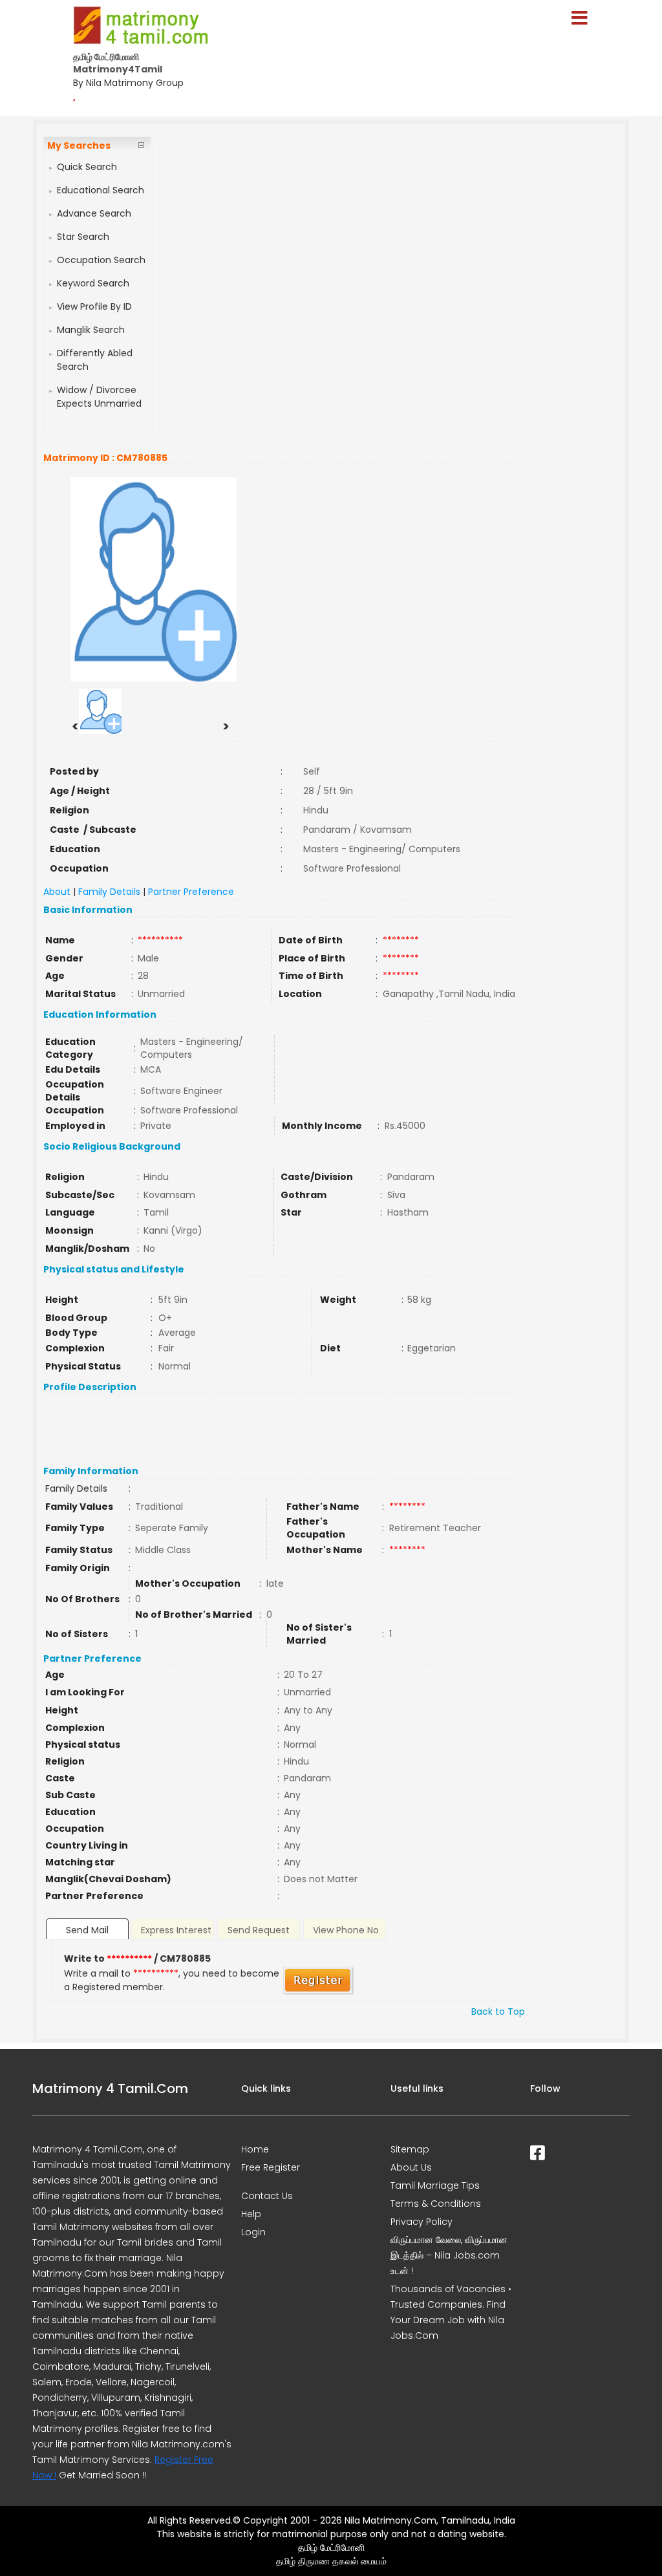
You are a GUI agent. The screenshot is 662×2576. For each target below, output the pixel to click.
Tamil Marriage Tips (435, 2185)
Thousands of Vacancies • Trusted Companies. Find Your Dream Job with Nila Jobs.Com (451, 2312)
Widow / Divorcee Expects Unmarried (99, 397)
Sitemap (410, 2149)
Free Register (271, 2167)
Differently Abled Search (95, 360)
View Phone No (346, 1930)
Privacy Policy (422, 2222)
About (57, 892)
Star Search (83, 237)
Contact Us (267, 2196)
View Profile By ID (94, 306)
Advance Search (94, 213)
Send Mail (87, 1930)
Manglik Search (91, 330)
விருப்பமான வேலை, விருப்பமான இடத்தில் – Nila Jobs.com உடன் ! (449, 2255)
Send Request (259, 1930)
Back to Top (498, 2012)
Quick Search (87, 167)
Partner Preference (191, 892)
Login (253, 2232)
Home (255, 2149)
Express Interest (176, 1930)
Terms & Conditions (436, 2204)
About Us (411, 2167)
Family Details (109, 892)
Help (251, 2214)
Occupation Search (101, 260)
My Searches (79, 145)
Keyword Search (93, 283)
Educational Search (101, 190)
